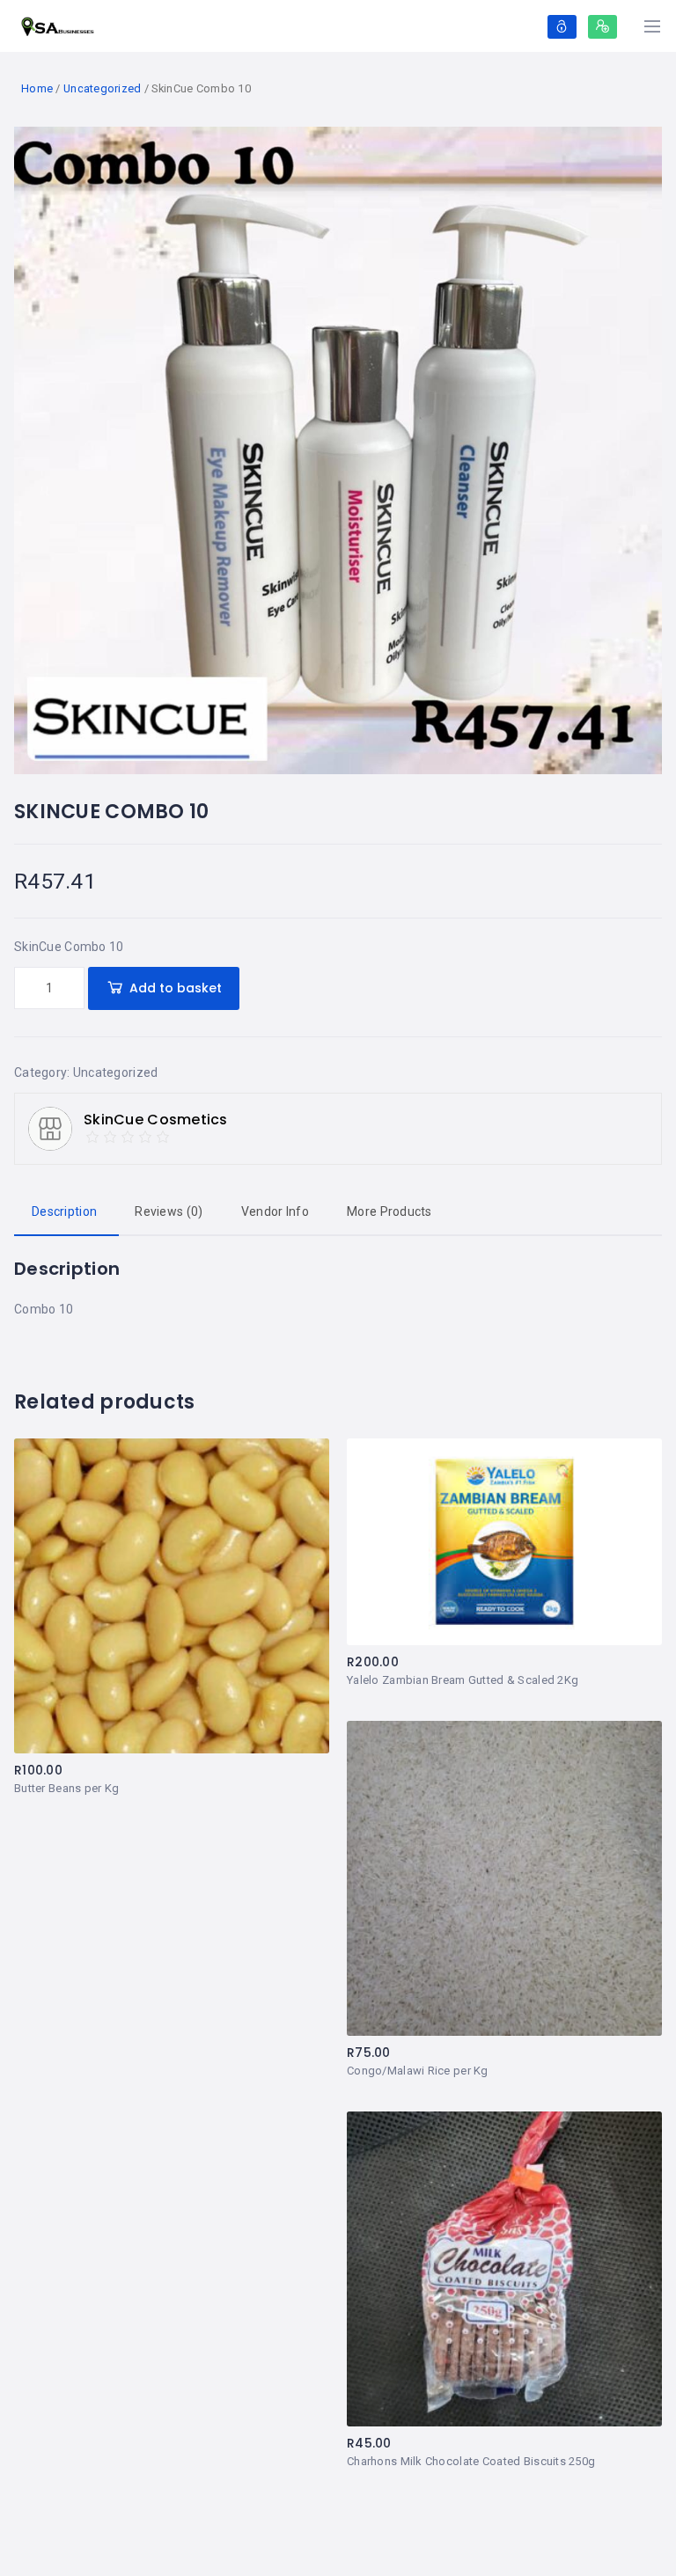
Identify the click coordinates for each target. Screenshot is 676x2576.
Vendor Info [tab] (275, 1211)
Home (37, 88)
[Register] (603, 27)
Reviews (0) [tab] (169, 1211)
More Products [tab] (389, 1211)
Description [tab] (64, 1211)
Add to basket (176, 988)
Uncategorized (103, 88)
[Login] (562, 27)
